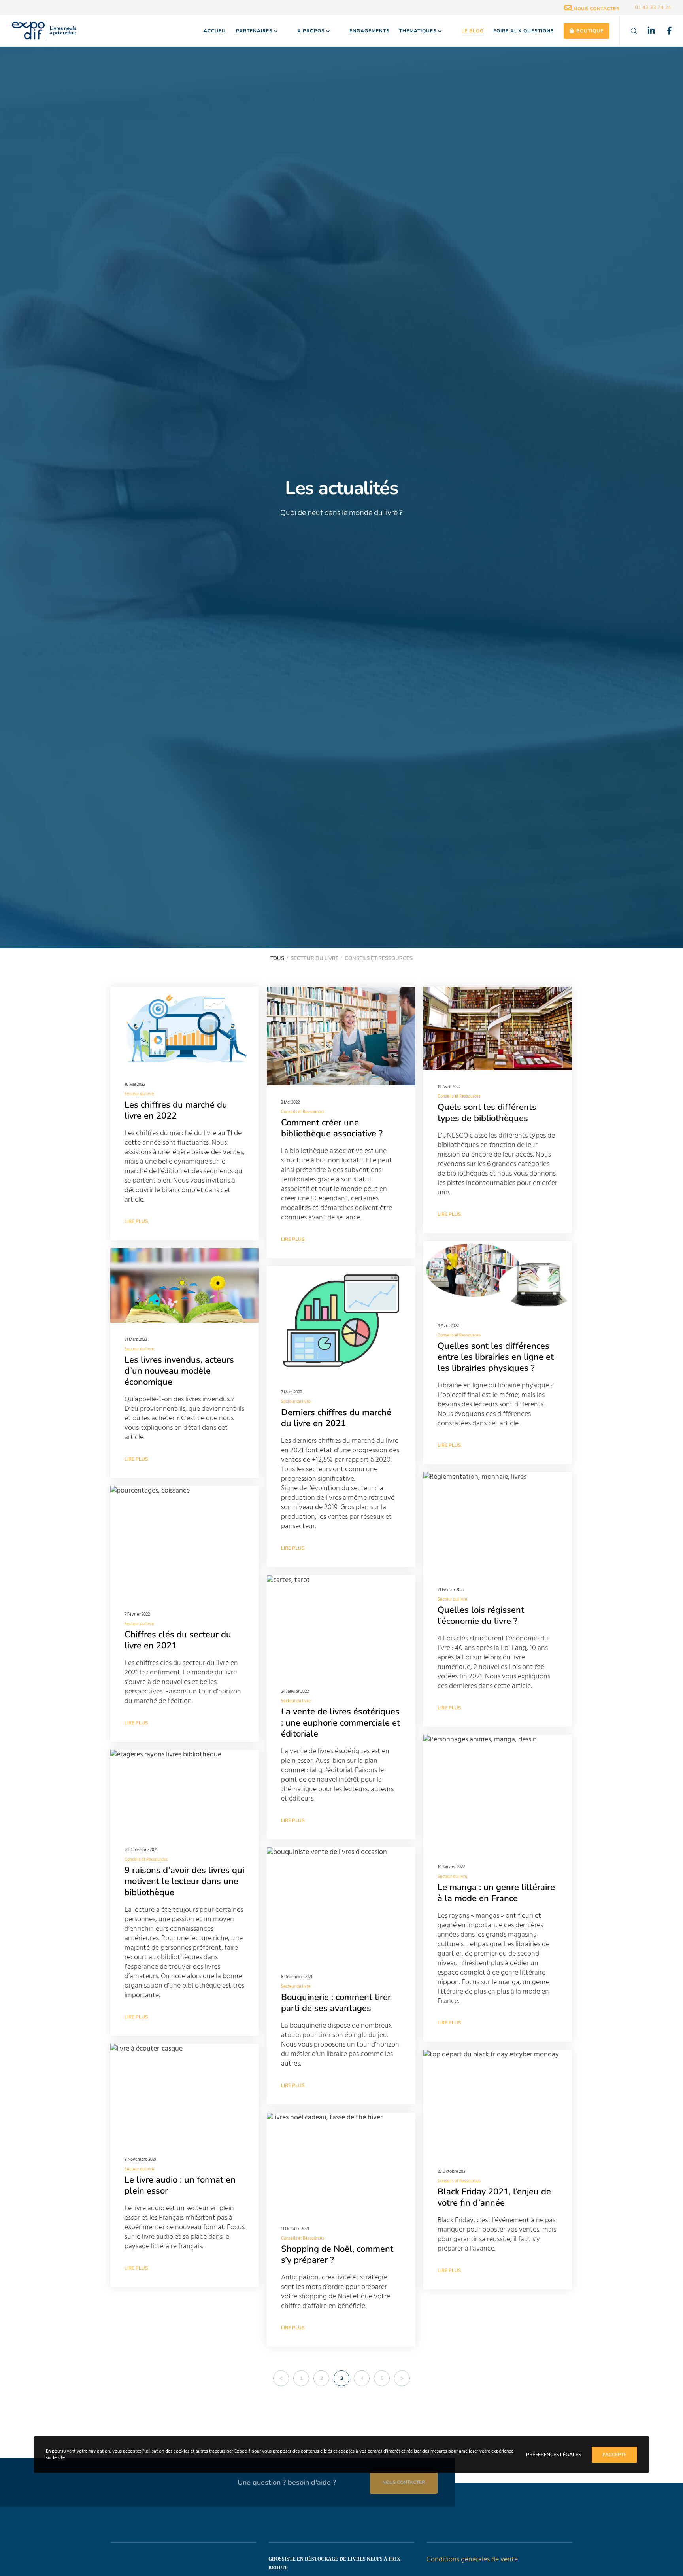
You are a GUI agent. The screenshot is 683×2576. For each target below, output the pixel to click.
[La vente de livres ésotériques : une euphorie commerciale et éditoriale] (341, 1625)
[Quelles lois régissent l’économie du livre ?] (498, 1522)
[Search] (629, 31)
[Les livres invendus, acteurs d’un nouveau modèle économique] (185, 1285)
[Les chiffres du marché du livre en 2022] (185, 1027)
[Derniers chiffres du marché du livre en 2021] (341, 1321)
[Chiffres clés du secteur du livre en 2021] (185, 1542)
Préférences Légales (554, 2455)
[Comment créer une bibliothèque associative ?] (341, 1036)
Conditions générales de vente (472, 2559)
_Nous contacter (595, 9)
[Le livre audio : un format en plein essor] (185, 2093)
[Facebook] (664, 31)
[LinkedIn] (646, 31)
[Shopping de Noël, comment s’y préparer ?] (341, 2162)
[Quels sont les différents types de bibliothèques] (498, 1028)
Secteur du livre (139, 1094)
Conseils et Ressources (303, 1112)
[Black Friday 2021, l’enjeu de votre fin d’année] (498, 2102)
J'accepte (614, 2455)
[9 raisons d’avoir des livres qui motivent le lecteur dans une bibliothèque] (185, 1792)
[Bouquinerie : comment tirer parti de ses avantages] (341, 1904)
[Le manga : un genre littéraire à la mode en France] (498, 1792)
